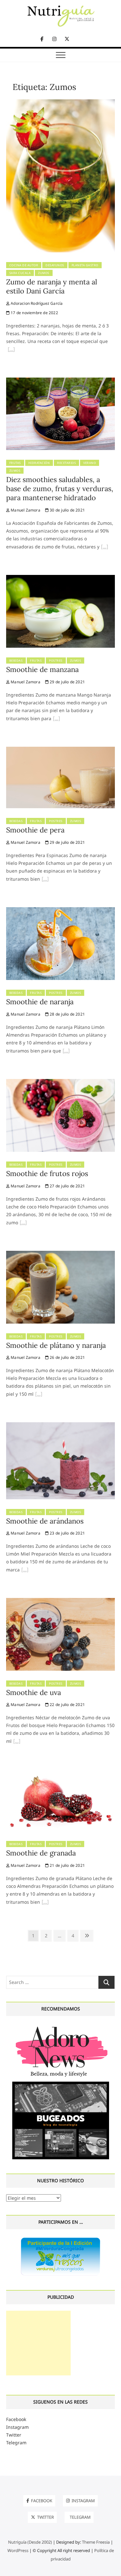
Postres (56, 661)
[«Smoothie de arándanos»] (25, 1570)
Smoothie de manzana (42, 669)
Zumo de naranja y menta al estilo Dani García (52, 286)
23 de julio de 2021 (67, 1533)
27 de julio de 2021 (67, 1186)
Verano (90, 463)
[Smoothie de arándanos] (61, 1426)
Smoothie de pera (35, 830)
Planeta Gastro (85, 265)
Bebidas (16, 661)
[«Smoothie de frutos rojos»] (23, 1223)
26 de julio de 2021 (67, 1357)
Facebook (16, 2419)
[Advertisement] (38, 2343)
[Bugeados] (61, 2084)
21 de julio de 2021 (67, 1865)
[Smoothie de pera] (61, 750)
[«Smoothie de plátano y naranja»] (39, 1395)
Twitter (14, 2435)
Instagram (17, 2427)
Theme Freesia (96, 2542)
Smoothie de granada (41, 1853)
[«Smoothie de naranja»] (66, 1051)
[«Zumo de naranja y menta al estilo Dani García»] (11, 350)
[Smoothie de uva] (61, 1602)
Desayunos (55, 265)
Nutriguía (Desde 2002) (30, 2542)
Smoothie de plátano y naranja (56, 1345)
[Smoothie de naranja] (61, 911)
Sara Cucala (20, 273)
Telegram (16, 2443)
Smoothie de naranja (40, 1002)
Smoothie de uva (34, 1692)
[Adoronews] (61, 2026)
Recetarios (66, 463)
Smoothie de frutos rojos (47, 1173)
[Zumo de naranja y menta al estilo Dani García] (61, 103)
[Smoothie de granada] (61, 1773)
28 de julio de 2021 (67, 1014)
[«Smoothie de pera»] (45, 880)
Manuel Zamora (25, 510)
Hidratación (39, 463)
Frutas (15, 463)
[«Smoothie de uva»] (17, 1742)
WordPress (18, 2550)
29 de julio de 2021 (67, 682)
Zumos (44, 273)
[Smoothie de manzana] (61, 579)
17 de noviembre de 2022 (34, 313)
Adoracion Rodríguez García (36, 303)
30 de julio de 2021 (67, 510)
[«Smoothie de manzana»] (56, 719)
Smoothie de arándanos (45, 1521)
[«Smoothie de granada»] (45, 1903)
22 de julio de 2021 (67, 1705)
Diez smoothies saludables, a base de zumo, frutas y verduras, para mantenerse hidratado (60, 489)
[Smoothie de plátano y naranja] (61, 1255)
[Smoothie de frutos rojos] (61, 1083)
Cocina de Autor (24, 265)
